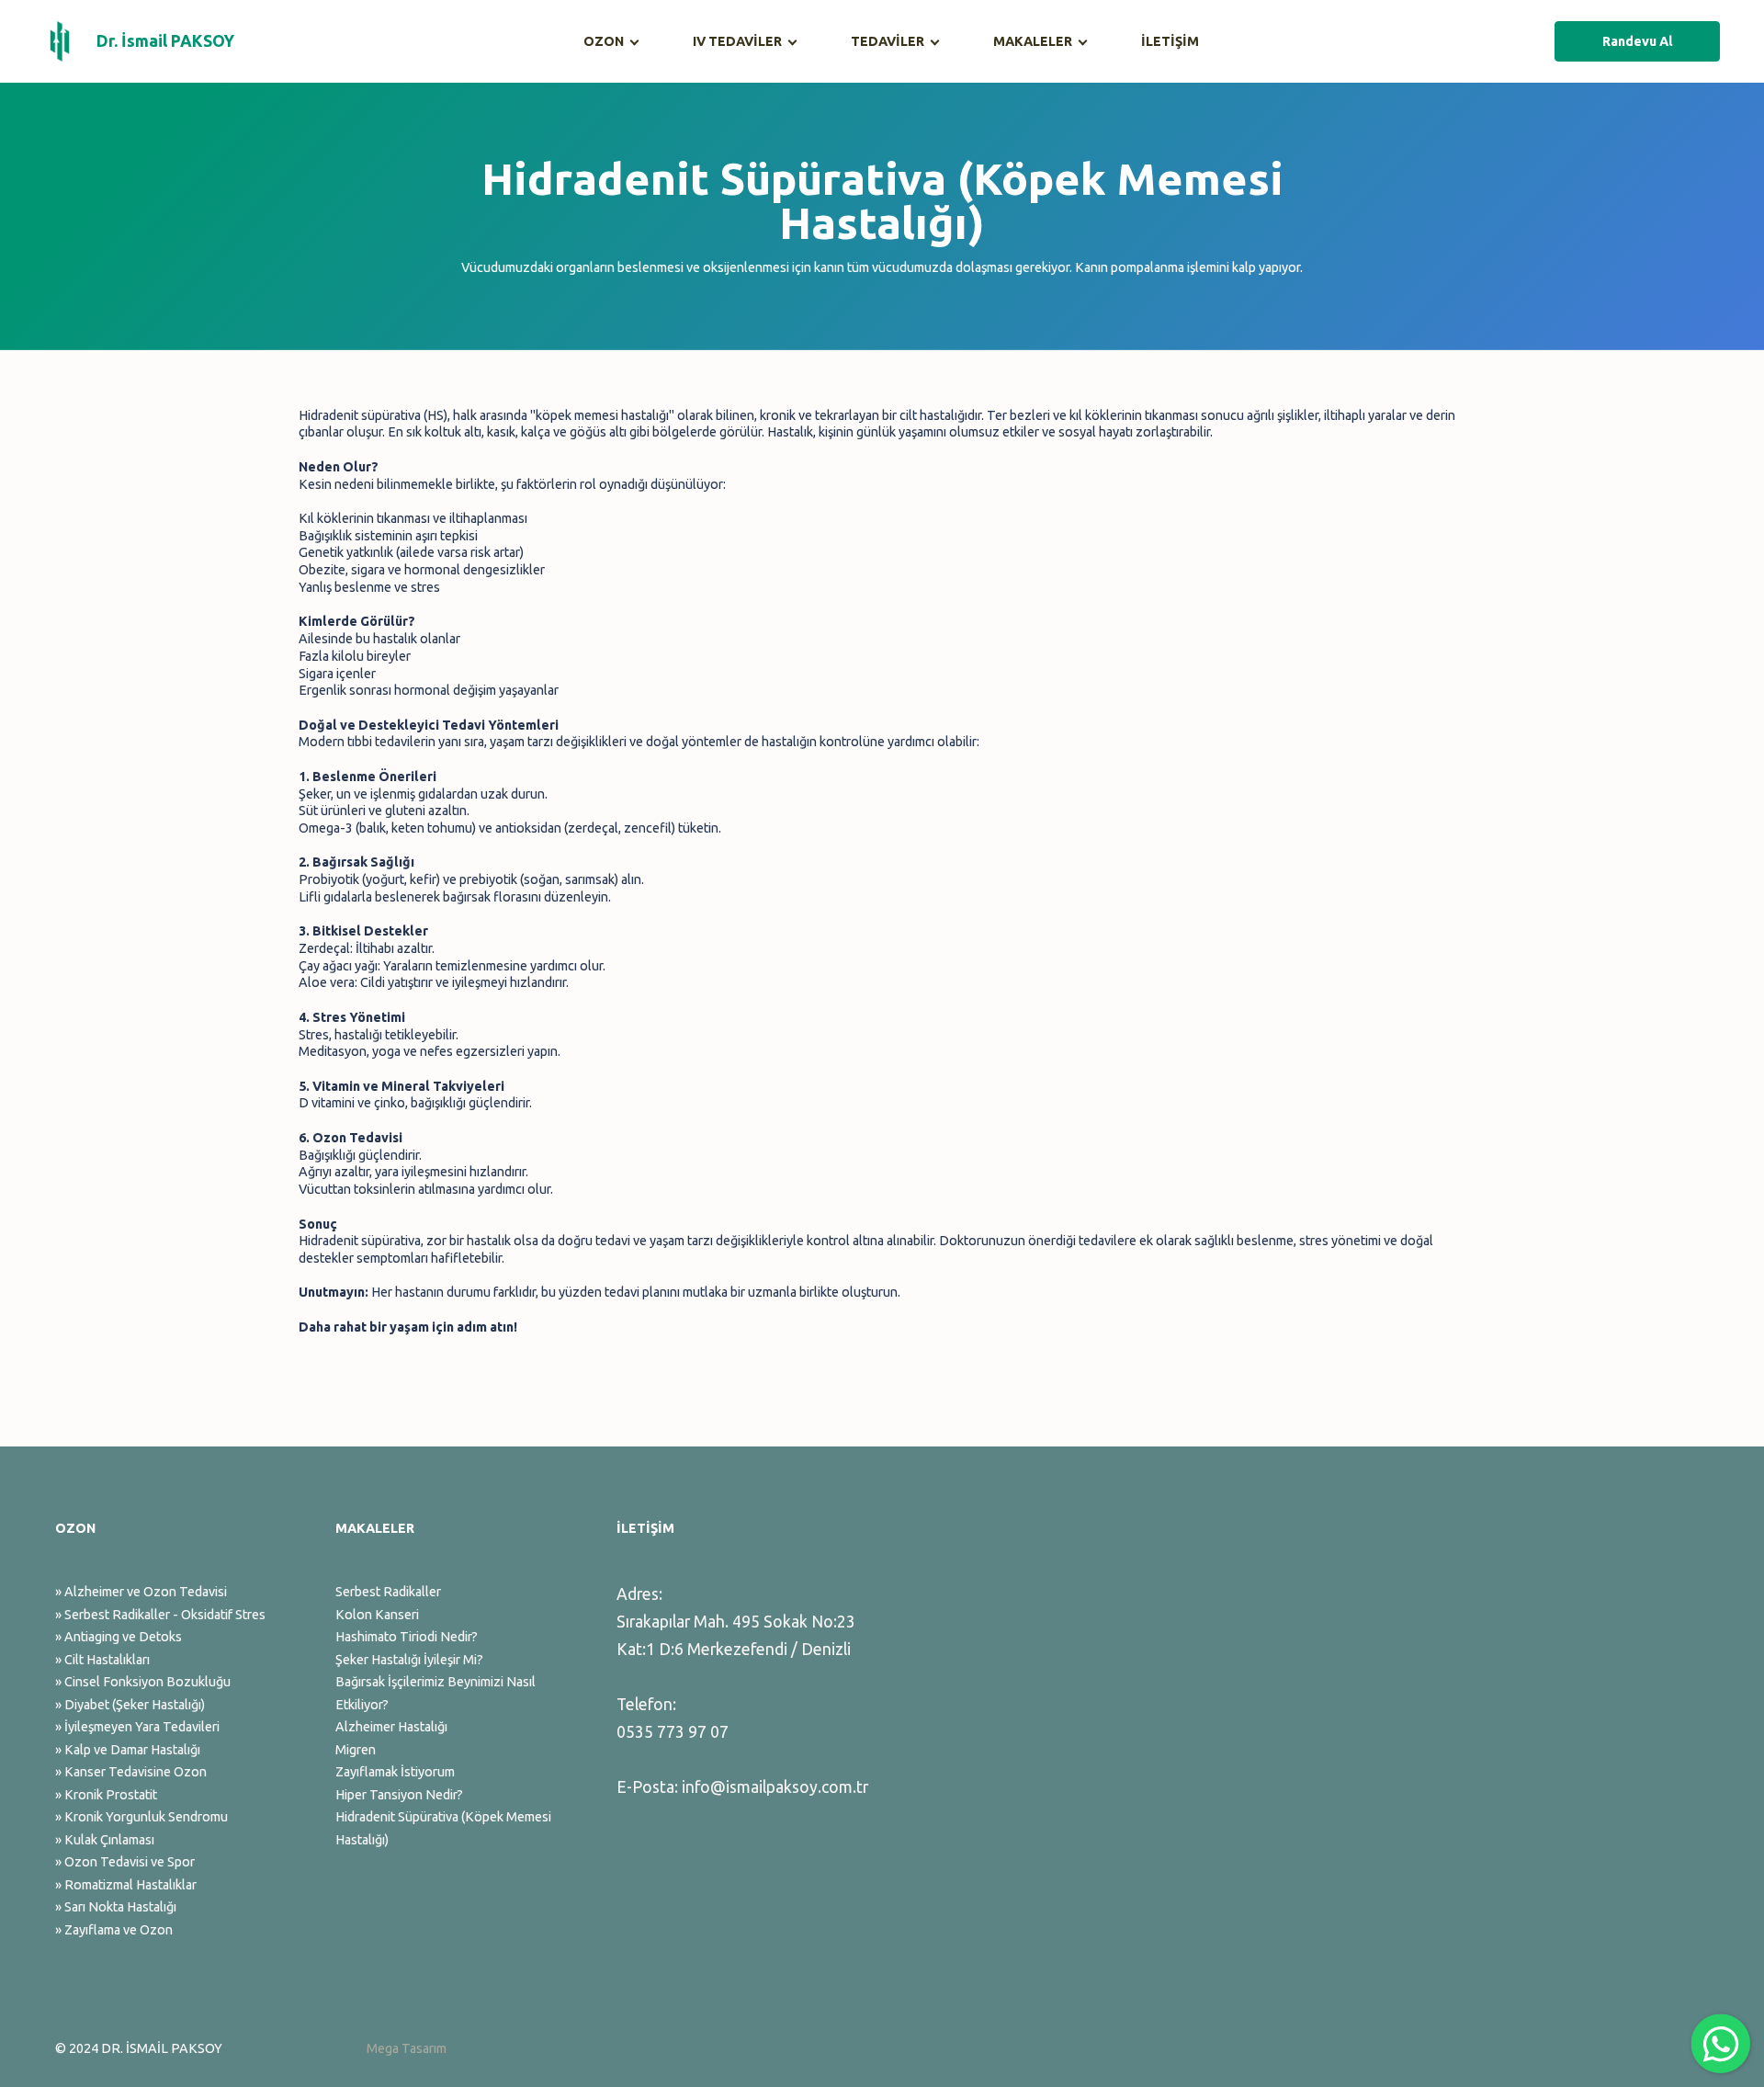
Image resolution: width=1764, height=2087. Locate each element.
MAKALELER (1033, 41)
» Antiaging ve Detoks (119, 1637)
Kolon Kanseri (377, 1615)
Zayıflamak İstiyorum (395, 1772)
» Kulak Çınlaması (105, 1840)
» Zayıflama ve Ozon (114, 1930)
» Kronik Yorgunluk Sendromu (141, 1817)
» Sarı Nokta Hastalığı (116, 1907)
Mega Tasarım (407, 2048)
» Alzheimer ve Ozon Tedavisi (141, 1592)
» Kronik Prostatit (106, 1795)
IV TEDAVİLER (737, 41)
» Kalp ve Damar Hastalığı (128, 1750)
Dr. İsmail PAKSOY (165, 41)
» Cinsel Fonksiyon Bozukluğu (143, 1682)
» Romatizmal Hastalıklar (126, 1885)
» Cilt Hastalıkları (102, 1660)
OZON (604, 41)
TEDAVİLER (888, 41)
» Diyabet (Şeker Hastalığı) (130, 1705)
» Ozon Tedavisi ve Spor (125, 1862)
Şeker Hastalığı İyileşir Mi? (409, 1660)
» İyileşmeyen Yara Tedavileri (137, 1727)
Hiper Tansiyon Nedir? (399, 1795)
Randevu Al (1638, 41)
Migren (356, 1750)
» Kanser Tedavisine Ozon (131, 1772)
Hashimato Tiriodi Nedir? (407, 1637)
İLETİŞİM (1170, 41)
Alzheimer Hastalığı (391, 1727)
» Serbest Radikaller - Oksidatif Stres (160, 1615)
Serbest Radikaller (388, 1592)
